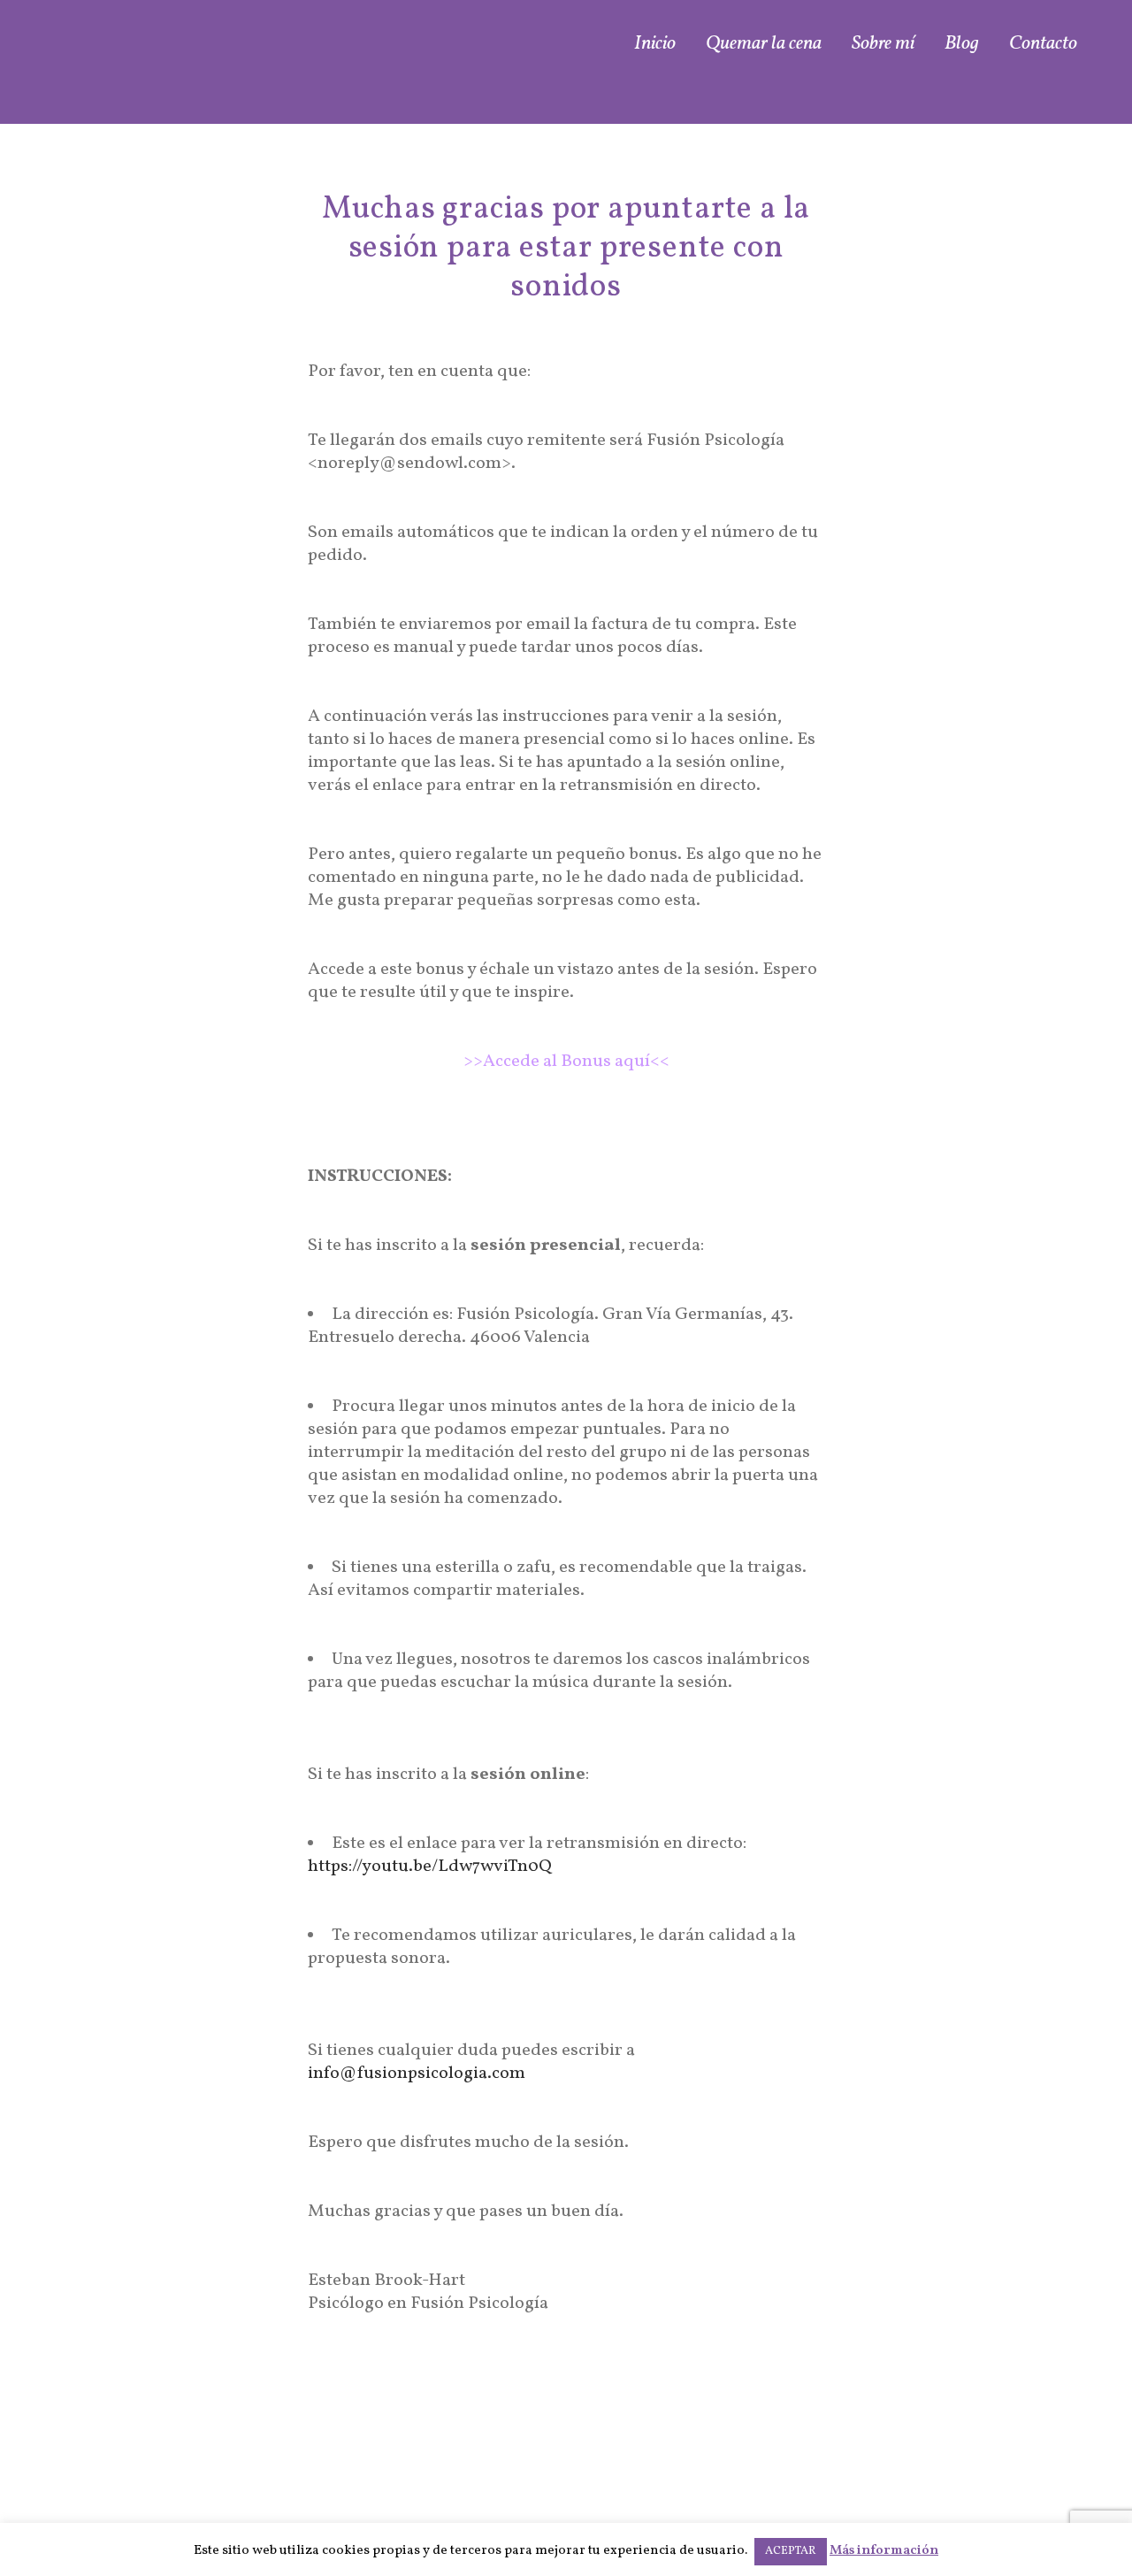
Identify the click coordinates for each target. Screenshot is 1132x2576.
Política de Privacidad (967, 2470)
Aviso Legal (1007, 2447)
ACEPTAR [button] (791, 2551)
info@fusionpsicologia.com (692, 2498)
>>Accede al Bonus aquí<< (566, 1062)
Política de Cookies (978, 2493)
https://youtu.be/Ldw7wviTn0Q (430, 1867)
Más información (884, 2551)
